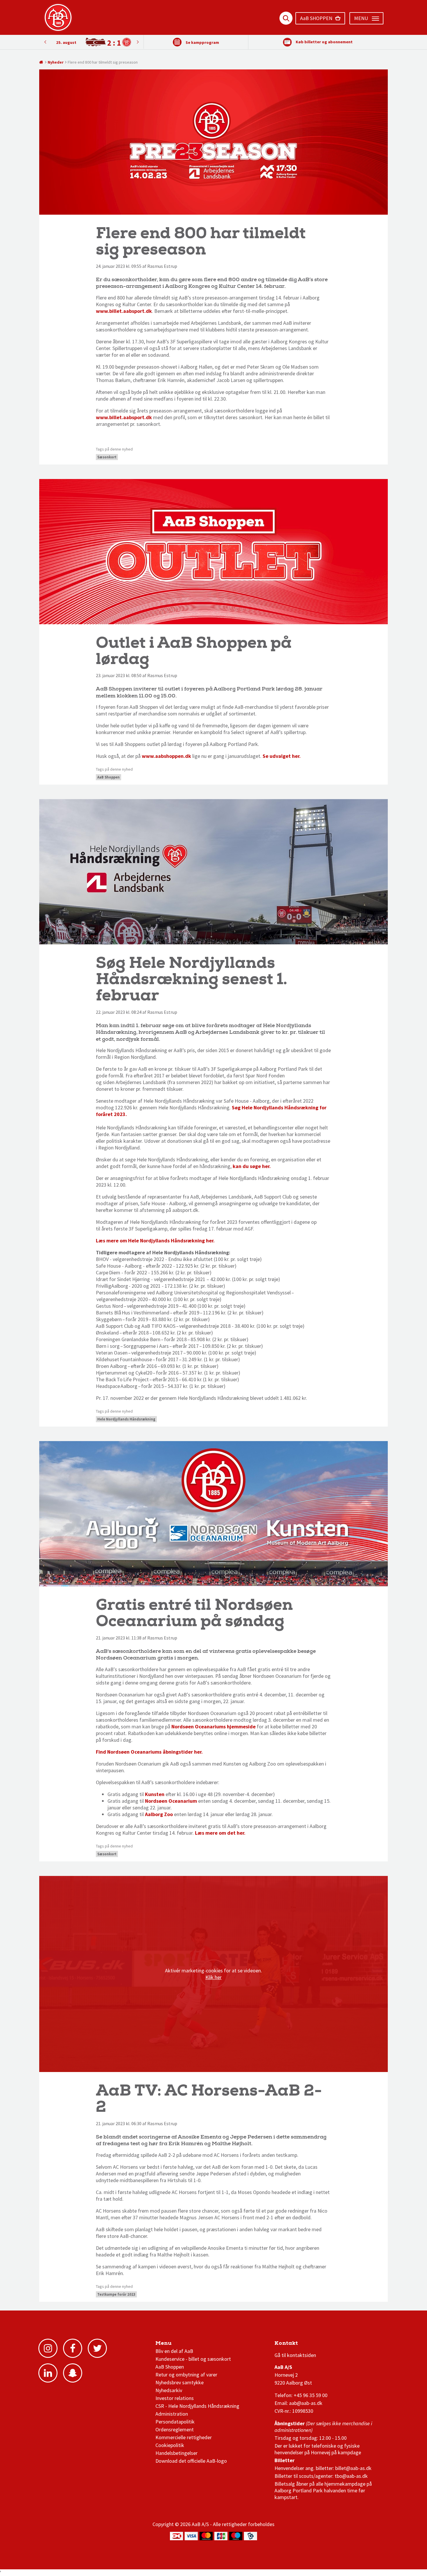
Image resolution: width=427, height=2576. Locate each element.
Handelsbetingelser (176, 2453)
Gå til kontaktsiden (295, 2355)
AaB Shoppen (108, 777)
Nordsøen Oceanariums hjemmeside (214, 1726)
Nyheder (56, 62)
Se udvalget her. (282, 756)
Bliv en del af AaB (174, 2351)
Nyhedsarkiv (169, 2390)
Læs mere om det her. (220, 1833)
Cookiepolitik (170, 2445)
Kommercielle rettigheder (184, 2437)
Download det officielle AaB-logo (191, 2461)
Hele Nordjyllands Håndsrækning (126, 1419)
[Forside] (41, 62)
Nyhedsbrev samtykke (180, 2382)
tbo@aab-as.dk (351, 2476)
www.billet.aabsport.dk (124, 311)
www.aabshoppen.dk (166, 756)
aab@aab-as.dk (306, 2403)
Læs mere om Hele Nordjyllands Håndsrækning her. (156, 1241)
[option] (91, 42)
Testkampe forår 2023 (116, 2294)
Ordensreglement (175, 2429)
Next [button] (45, 42)
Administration (172, 2414)
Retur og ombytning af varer (186, 2375)
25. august (66, 42)
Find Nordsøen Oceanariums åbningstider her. (150, 1752)
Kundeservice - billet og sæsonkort (193, 2359)
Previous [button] (138, 42)
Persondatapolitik (175, 2422)
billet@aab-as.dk (353, 2468)
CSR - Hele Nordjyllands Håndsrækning (197, 2406)
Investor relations (175, 2398)
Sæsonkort (107, 457)
